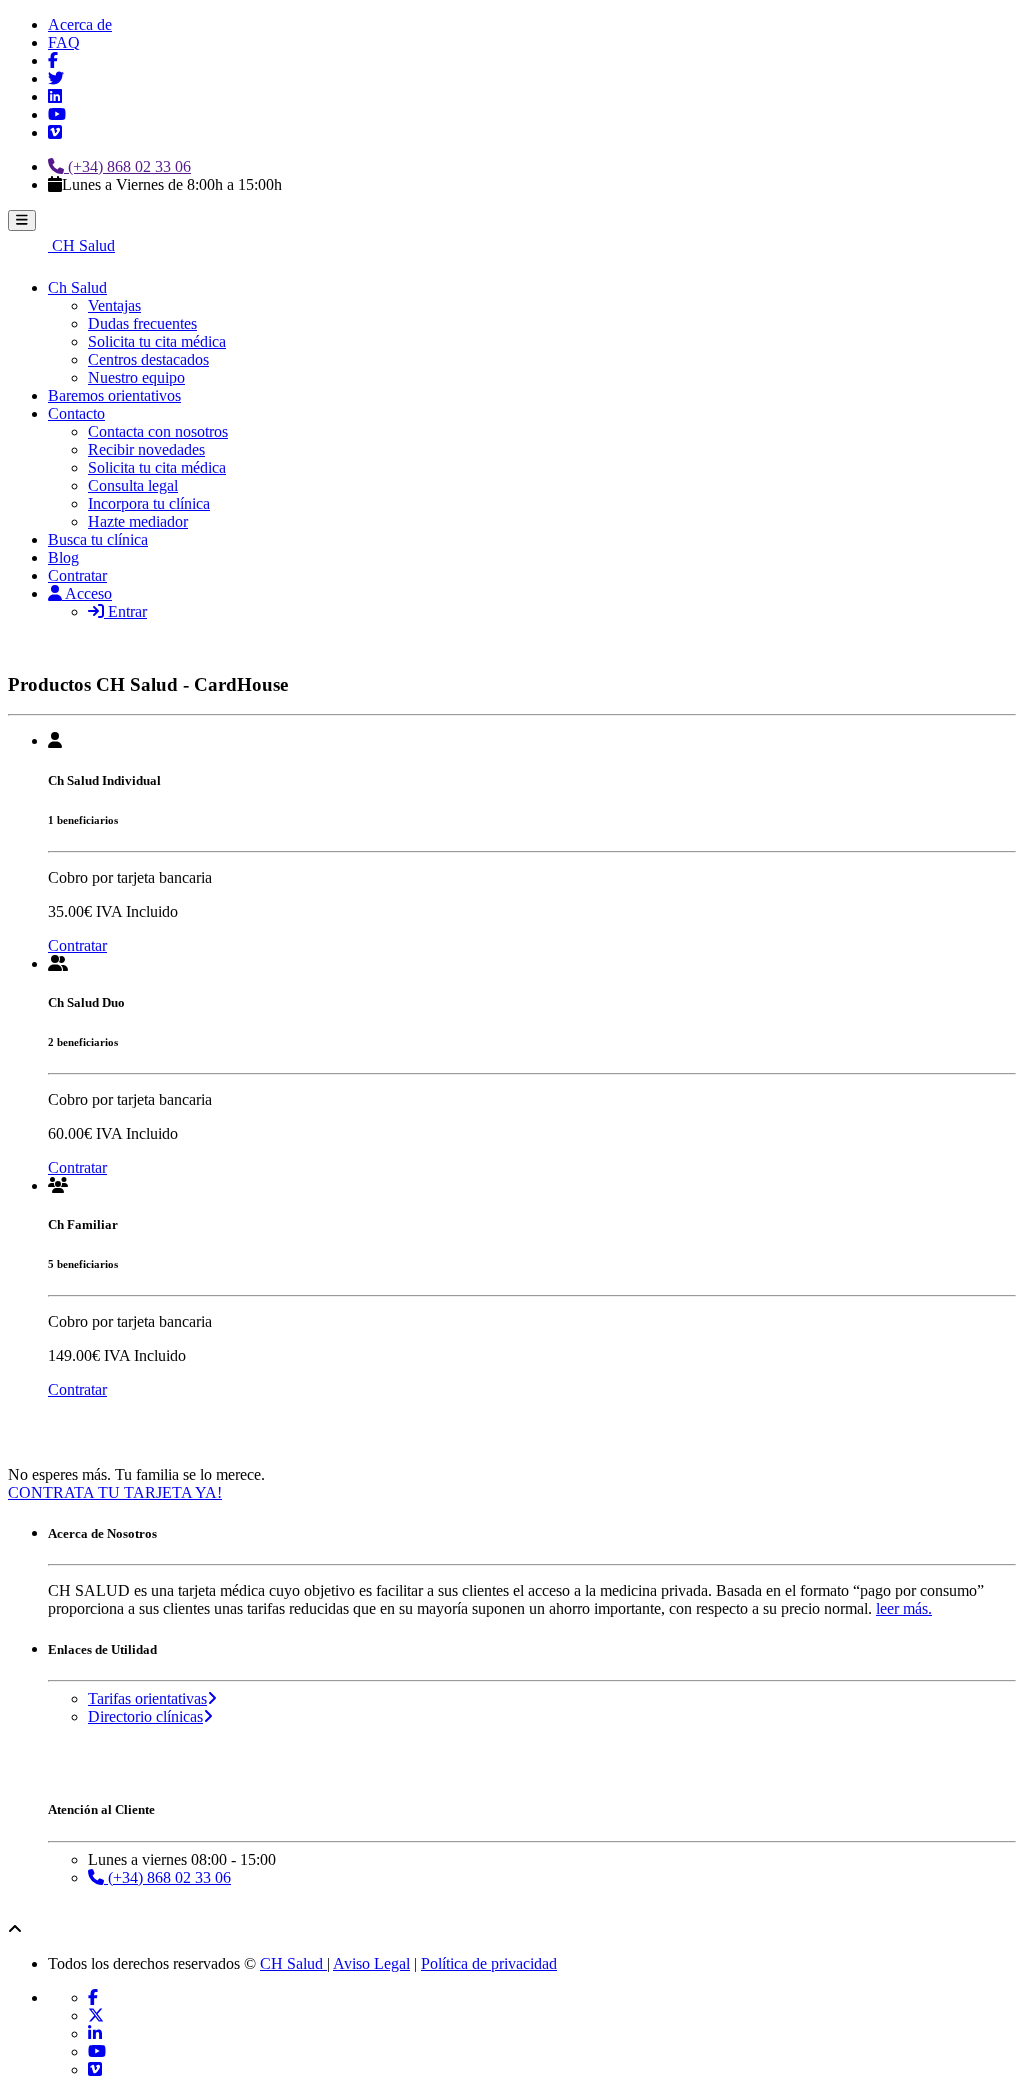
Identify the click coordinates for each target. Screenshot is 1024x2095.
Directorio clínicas (145, 1716)
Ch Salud (77, 287)
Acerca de (80, 24)
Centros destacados (148, 359)
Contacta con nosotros (158, 431)
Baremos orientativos (114, 395)
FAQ (64, 42)
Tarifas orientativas (147, 1698)
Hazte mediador (138, 521)
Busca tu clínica (98, 539)
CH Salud (81, 245)
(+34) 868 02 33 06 (127, 166)
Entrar (125, 611)
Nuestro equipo (136, 377)
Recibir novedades (146, 449)
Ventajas (114, 305)
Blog (63, 557)
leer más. (904, 1608)
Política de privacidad (489, 1963)
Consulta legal (133, 485)
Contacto (76, 413)
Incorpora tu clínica (149, 503)
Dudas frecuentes (142, 323)
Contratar (77, 575)
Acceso (87, 593)
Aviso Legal (371, 1963)
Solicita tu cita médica (157, 341)
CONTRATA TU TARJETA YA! (115, 1492)
